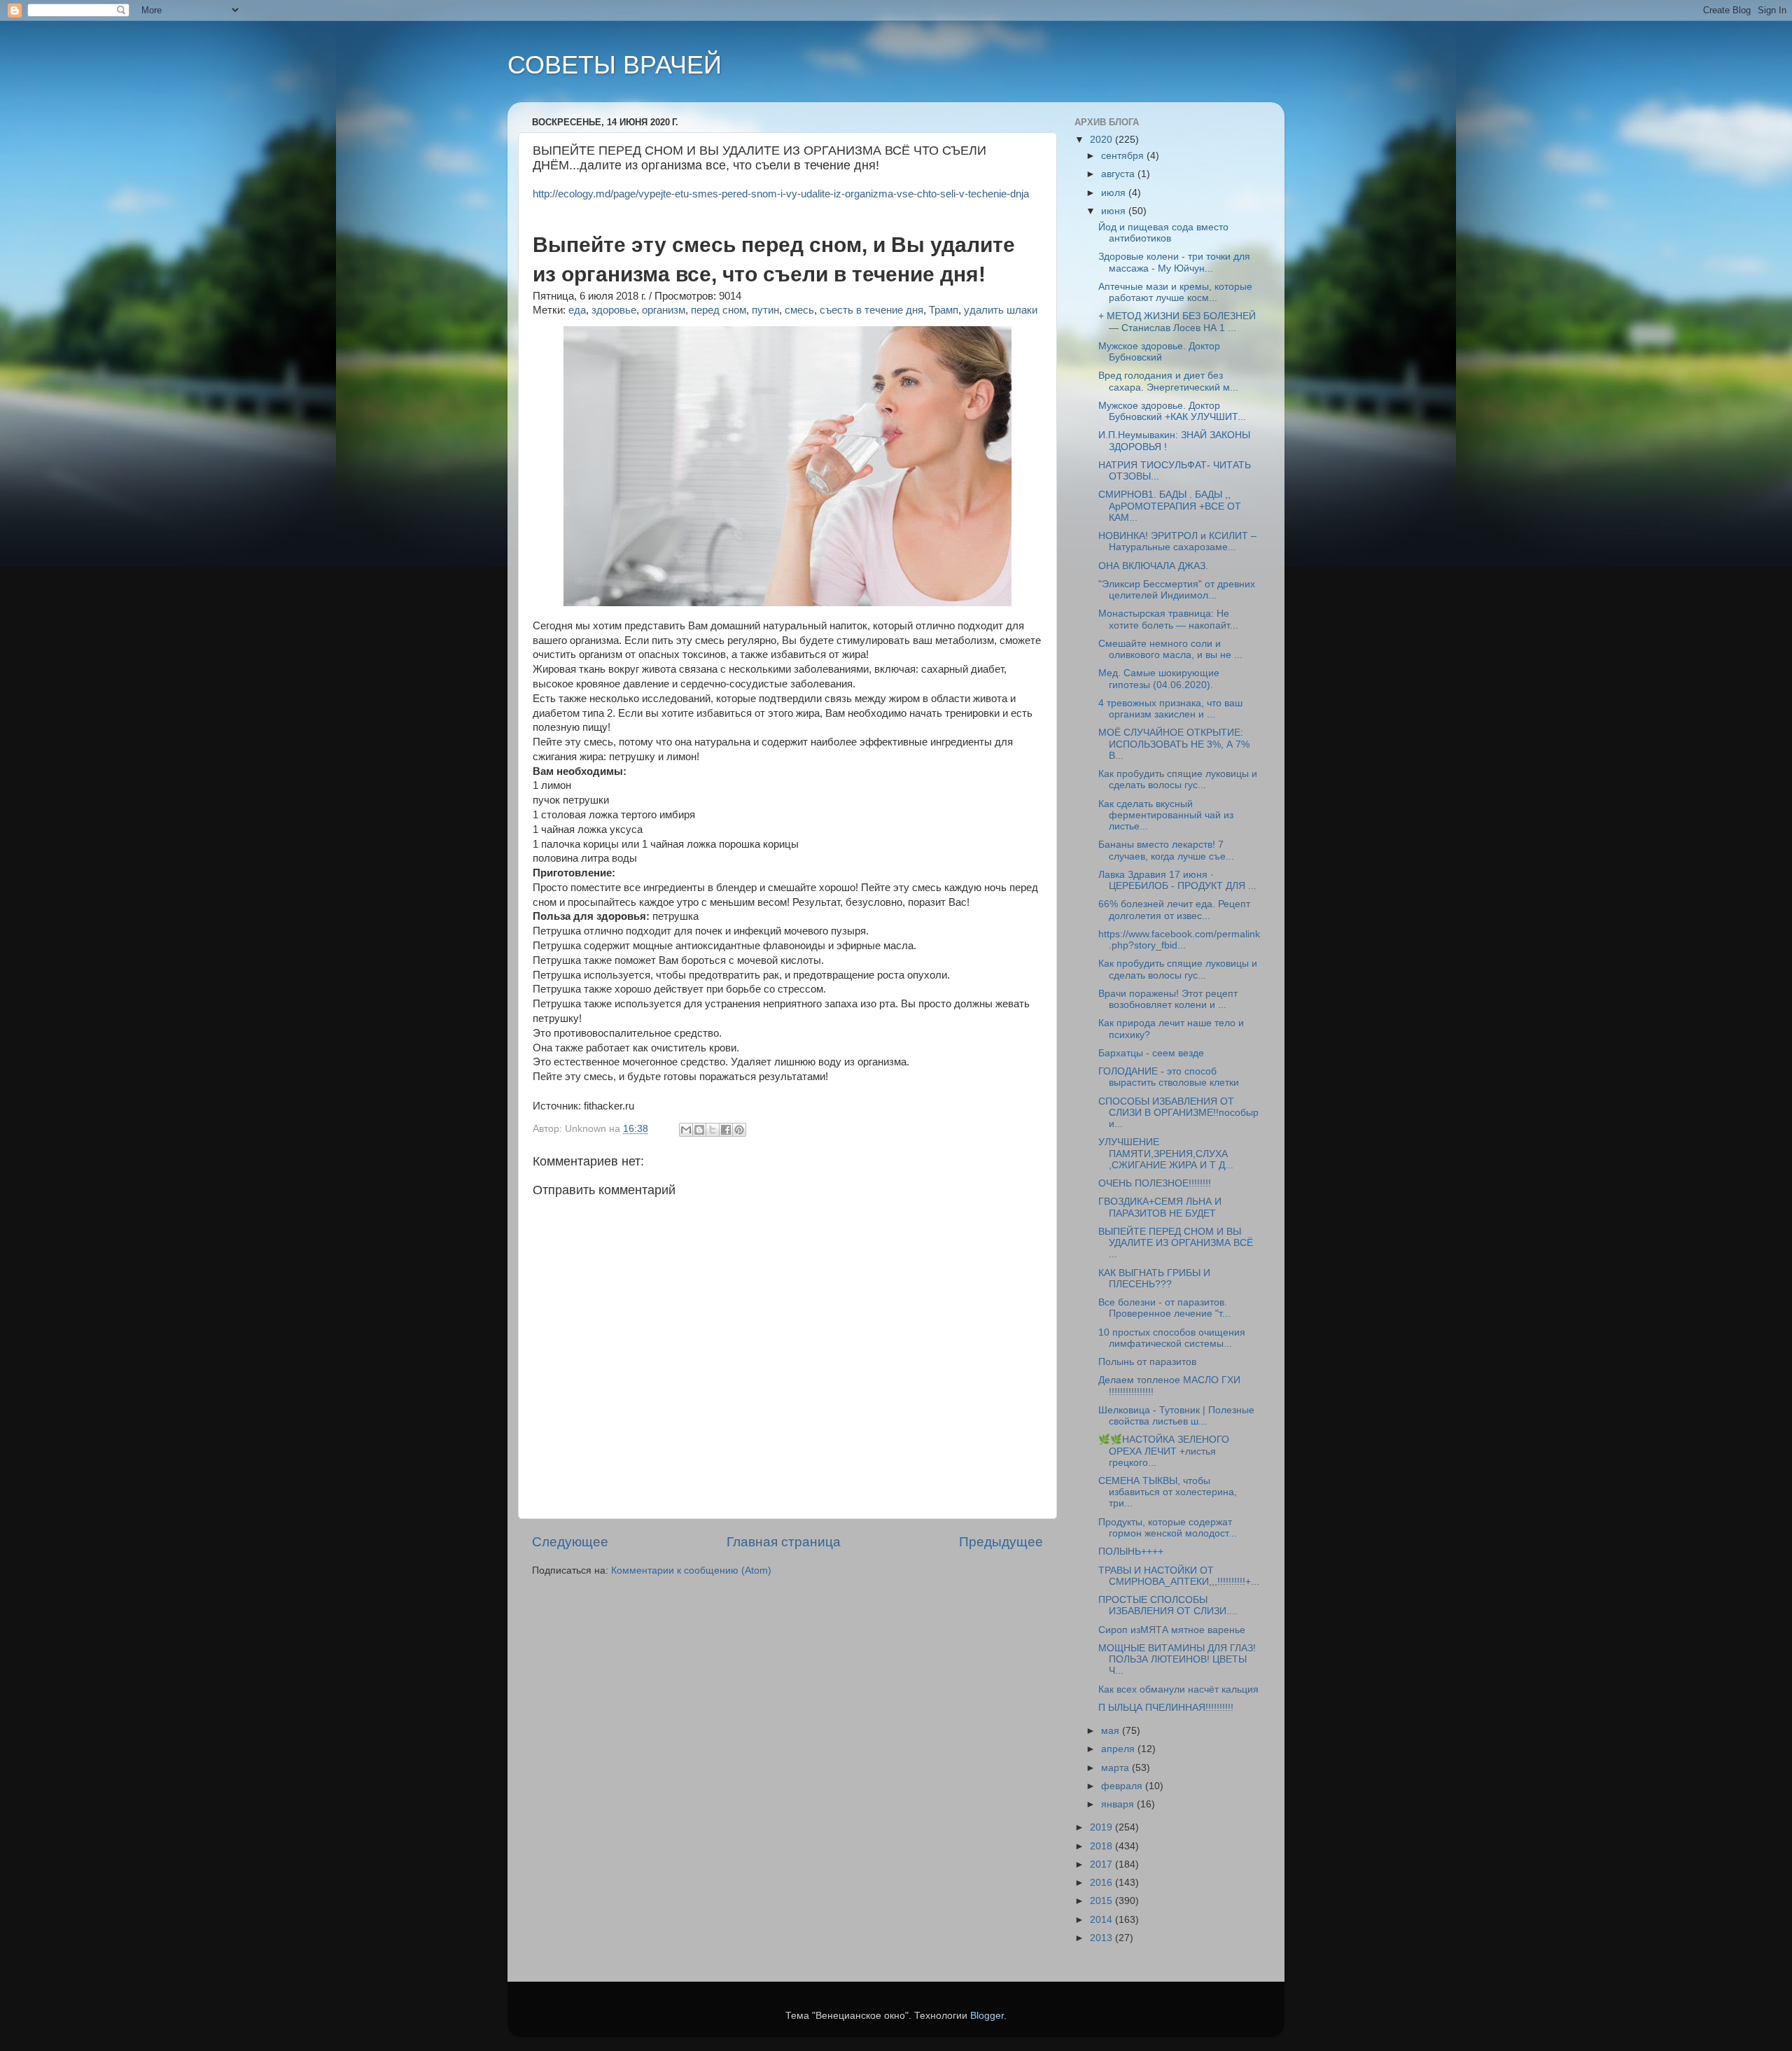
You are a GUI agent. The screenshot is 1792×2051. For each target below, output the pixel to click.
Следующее (570, 1542)
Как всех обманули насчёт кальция (1178, 1689)
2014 (1102, 1920)
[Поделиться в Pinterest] (739, 1130)
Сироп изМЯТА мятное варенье (1172, 1630)
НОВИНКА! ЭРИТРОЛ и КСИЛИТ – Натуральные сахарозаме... (1177, 541)
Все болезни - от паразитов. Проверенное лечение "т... (1164, 1308)
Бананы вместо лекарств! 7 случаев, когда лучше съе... (1166, 850)
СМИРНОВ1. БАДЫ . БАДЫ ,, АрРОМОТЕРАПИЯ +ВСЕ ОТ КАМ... (1170, 506)
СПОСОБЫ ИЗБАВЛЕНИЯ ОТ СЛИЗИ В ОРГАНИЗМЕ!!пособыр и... (1178, 1113)
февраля (1123, 1786)
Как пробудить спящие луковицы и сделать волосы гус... (1178, 779)
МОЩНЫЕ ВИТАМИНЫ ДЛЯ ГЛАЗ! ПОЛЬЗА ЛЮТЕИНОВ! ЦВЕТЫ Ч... (1177, 1659)
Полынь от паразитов (1147, 1362)
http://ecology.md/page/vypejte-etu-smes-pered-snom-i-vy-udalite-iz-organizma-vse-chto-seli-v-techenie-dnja (781, 194)
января (1119, 1804)
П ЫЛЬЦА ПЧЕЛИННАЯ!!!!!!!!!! (1166, 1708)
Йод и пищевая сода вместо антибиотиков (1163, 233)
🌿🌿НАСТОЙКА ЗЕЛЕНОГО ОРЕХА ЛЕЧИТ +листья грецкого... (1164, 1451)
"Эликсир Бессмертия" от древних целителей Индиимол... (1177, 590)
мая (1112, 1731)
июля (1115, 193)
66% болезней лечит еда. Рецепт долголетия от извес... (1174, 910)
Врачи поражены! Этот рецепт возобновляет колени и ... (1168, 999)
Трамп (944, 310)
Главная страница (784, 1542)
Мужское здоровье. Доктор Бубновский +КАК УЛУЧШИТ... (1172, 411)
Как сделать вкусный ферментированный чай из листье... (1166, 815)
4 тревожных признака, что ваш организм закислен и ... (1170, 709)
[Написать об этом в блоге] (699, 1130)
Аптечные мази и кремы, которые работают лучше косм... (1175, 292)
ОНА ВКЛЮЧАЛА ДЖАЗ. (1153, 566)
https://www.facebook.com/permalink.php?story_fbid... (1179, 940)
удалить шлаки (1001, 310)
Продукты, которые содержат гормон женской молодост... (1168, 1528)
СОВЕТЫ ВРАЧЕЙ (615, 65)
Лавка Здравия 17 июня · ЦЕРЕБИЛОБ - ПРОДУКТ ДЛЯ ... (1177, 880)
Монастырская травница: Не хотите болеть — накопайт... (1168, 619)
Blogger (987, 2016)
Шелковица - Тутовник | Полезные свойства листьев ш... (1176, 1416)
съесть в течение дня (871, 310)
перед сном (719, 310)
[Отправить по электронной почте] (686, 1130)
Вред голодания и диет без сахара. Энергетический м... (1168, 381)
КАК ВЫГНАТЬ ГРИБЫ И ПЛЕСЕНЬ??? (1154, 1279)
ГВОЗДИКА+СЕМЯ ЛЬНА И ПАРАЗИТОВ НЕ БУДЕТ (1160, 1207)
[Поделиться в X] (713, 1130)
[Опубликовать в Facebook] (726, 1130)
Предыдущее (1001, 1542)
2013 (1102, 1938)
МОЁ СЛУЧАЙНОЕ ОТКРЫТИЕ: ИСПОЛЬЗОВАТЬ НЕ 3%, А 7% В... (1174, 744)
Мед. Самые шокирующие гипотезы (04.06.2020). (1159, 679)
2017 (1102, 1864)
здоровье (614, 310)
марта (1116, 1768)
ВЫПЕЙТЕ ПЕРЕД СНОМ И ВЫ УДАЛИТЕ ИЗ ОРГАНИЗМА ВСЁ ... (1176, 1243)
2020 (1102, 140)
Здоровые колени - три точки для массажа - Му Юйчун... (1174, 262)
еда (577, 310)
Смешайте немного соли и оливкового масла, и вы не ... (1170, 649)
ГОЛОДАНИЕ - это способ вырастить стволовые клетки (1169, 1077)
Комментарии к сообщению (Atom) (691, 1570)
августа (1119, 174)
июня (1115, 211)
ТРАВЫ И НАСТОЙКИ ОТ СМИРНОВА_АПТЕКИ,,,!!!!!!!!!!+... (1179, 1576)
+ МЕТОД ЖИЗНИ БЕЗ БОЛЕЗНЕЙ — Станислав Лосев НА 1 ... (1177, 322)
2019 (1102, 1827)
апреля (1119, 1749)
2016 (1102, 1883)
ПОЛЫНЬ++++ (1131, 1552)
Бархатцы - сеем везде (1151, 1053)
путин (765, 310)
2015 (1102, 1901)
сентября (1124, 156)
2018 (1102, 1846)
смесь (799, 310)
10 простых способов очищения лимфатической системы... (1172, 1338)
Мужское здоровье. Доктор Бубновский (1159, 352)
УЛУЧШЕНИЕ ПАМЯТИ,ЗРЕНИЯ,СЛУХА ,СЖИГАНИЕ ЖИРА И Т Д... (1166, 1153)
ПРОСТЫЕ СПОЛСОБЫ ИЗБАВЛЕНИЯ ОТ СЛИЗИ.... (1168, 1605)
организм (664, 310)
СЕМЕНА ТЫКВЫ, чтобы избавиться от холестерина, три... (1168, 1492)
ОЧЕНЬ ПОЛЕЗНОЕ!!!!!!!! (1155, 1183)
